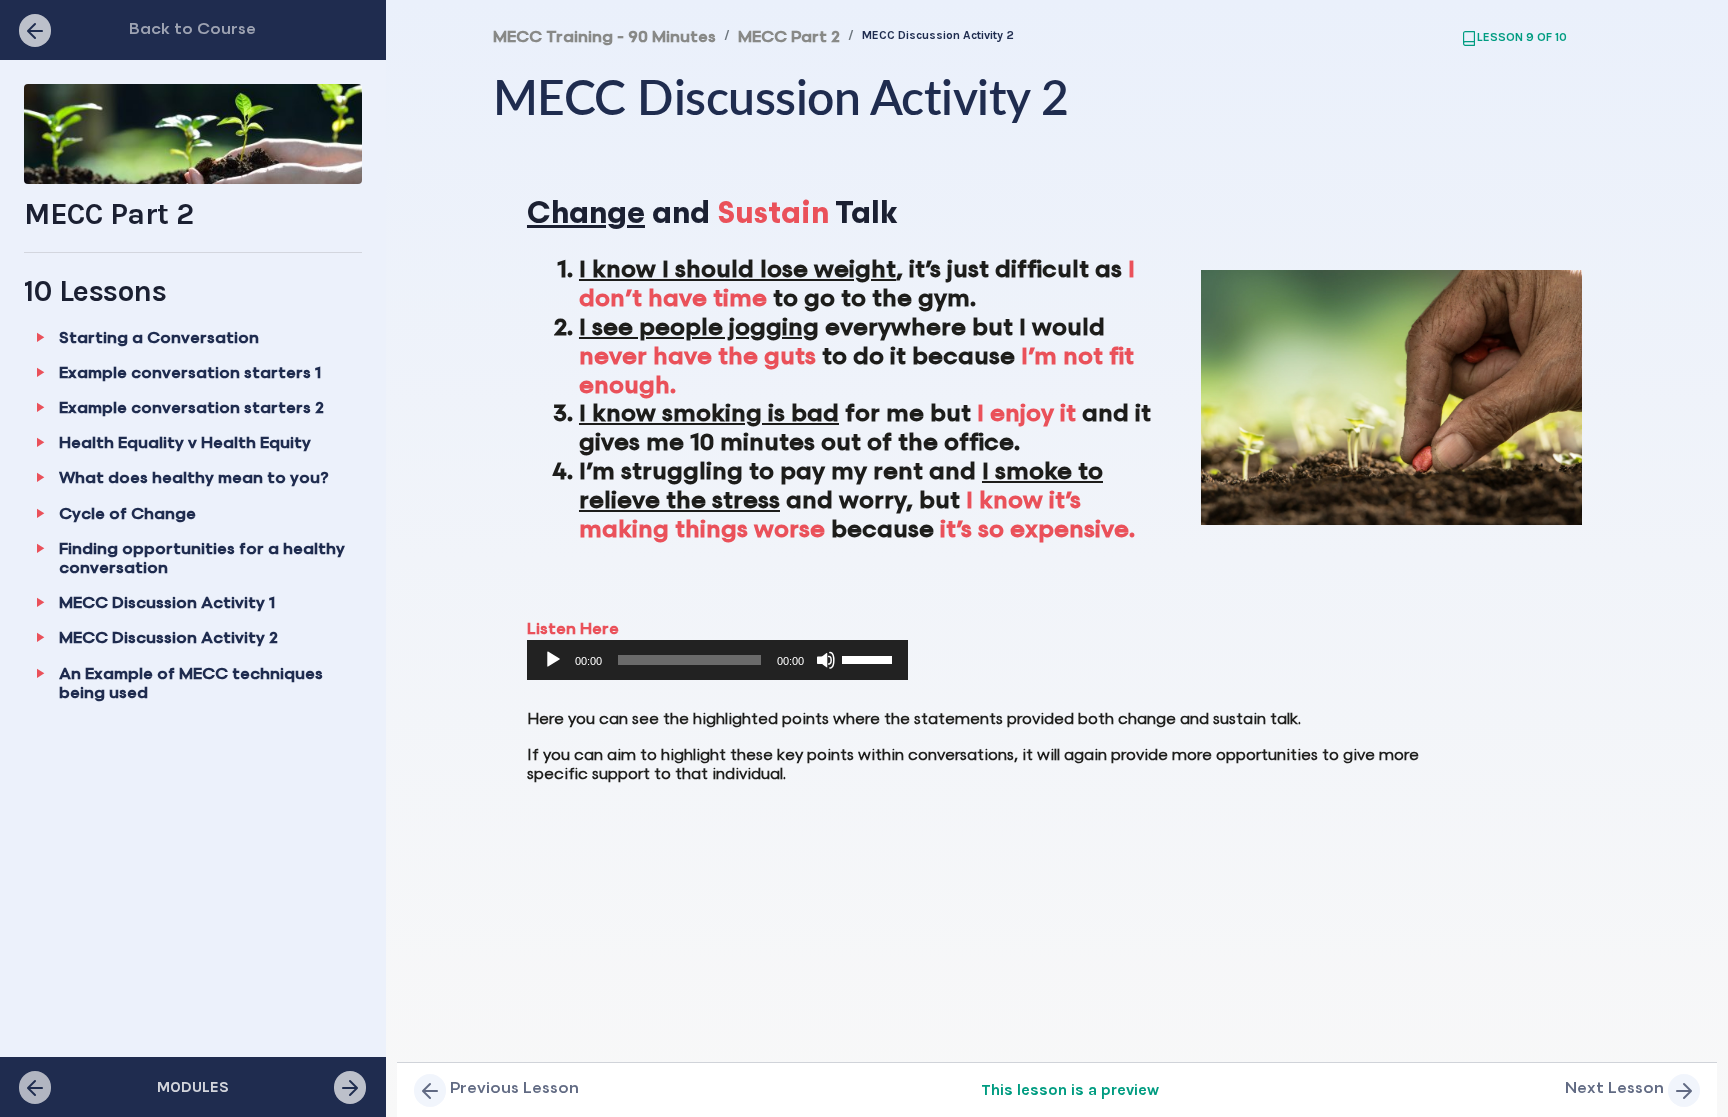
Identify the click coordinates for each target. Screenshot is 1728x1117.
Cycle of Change (127, 514)
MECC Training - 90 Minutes (604, 37)
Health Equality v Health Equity (185, 443)
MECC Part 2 (789, 37)
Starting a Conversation (159, 338)
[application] (717, 660)
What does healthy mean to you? (194, 478)
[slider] (870, 658)
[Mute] (826, 660)
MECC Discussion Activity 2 (168, 638)
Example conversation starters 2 (191, 408)
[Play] (553, 660)
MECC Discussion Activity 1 (167, 603)
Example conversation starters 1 (190, 373)
